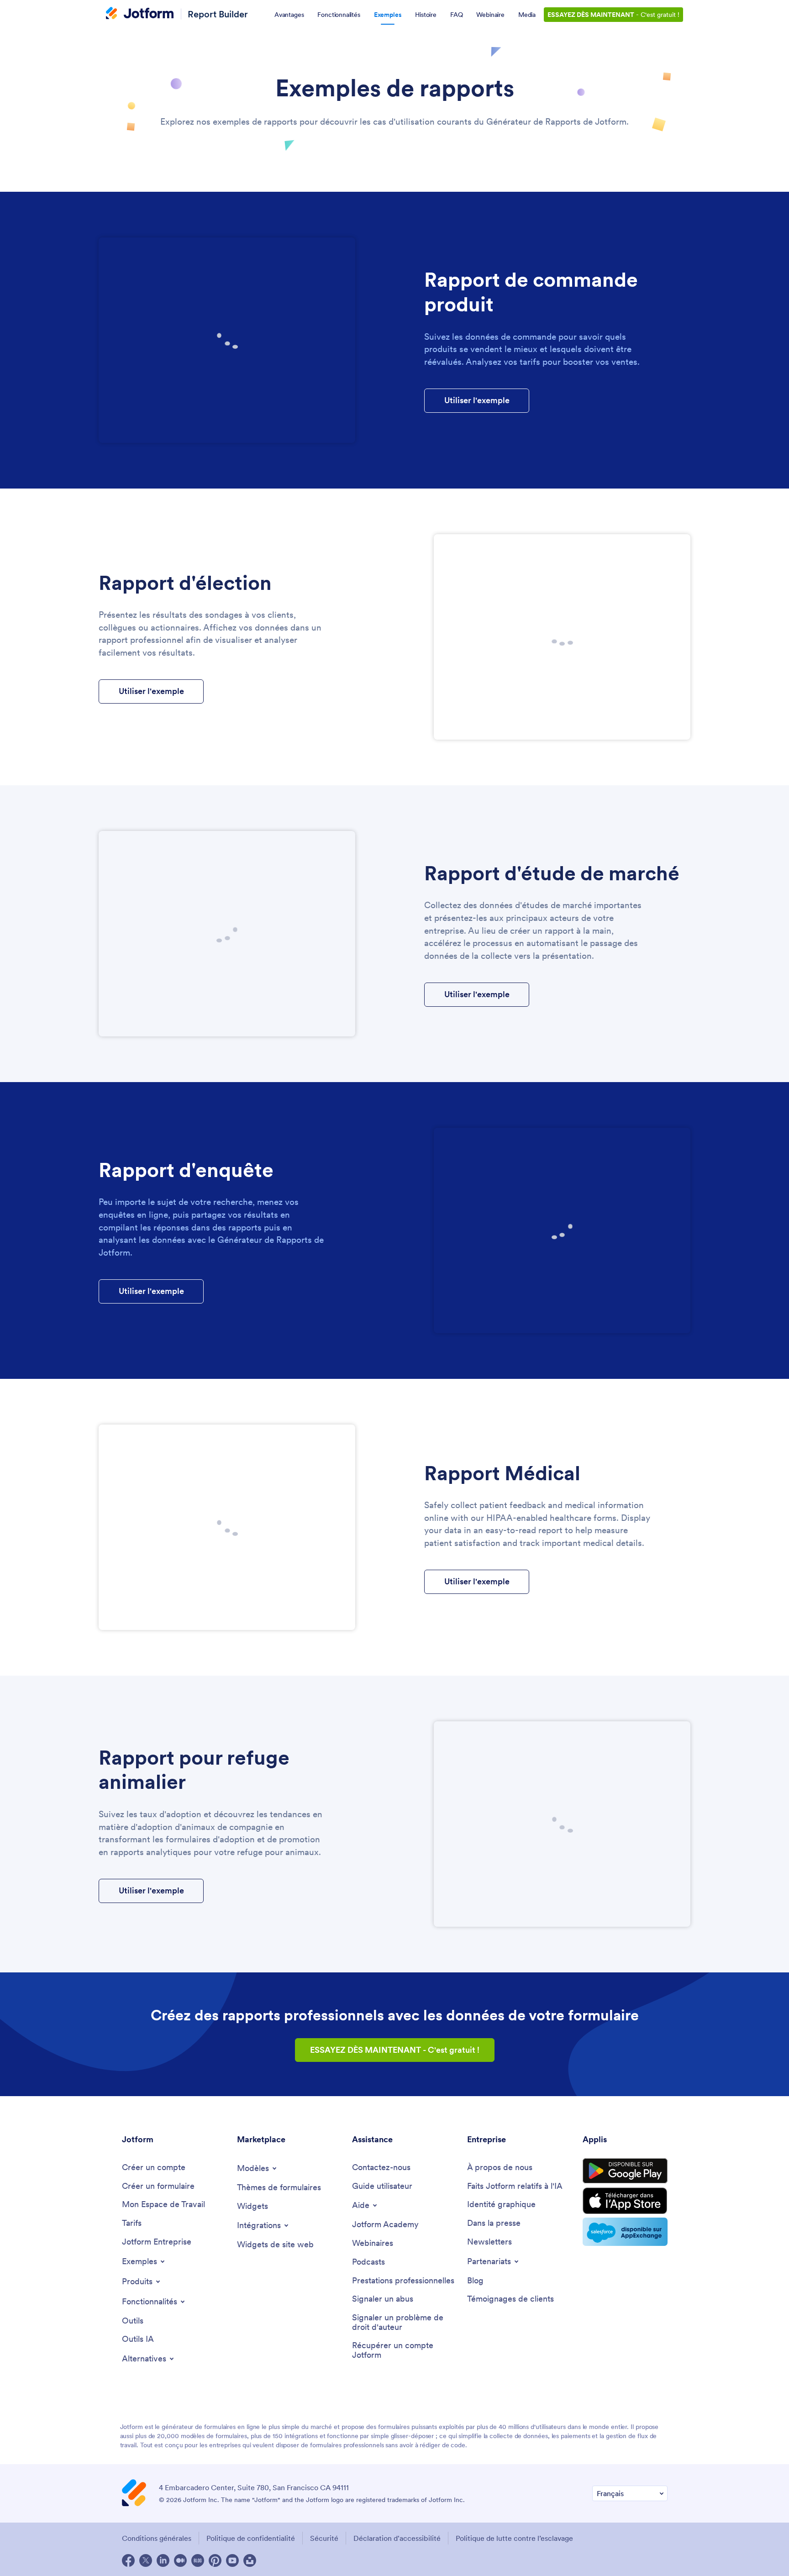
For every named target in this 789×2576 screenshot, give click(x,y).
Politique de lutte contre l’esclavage (514, 2538)
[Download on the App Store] (625, 2201)
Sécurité (324, 2538)
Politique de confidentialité (251, 2538)
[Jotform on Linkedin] (163, 2560)
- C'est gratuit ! (613, 15)
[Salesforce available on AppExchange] (625, 2232)
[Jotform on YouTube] (232, 2560)
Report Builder (218, 14)
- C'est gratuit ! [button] (395, 2050)
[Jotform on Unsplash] (250, 2560)
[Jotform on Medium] (180, 2560)
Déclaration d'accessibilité (397, 2538)
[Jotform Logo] (140, 14)
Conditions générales (157, 2538)
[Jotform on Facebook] (128, 2560)
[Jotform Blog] (198, 2560)
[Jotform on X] (146, 2560)
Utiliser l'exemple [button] (477, 400)
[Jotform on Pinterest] (215, 2560)
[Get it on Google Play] (625, 2171)
